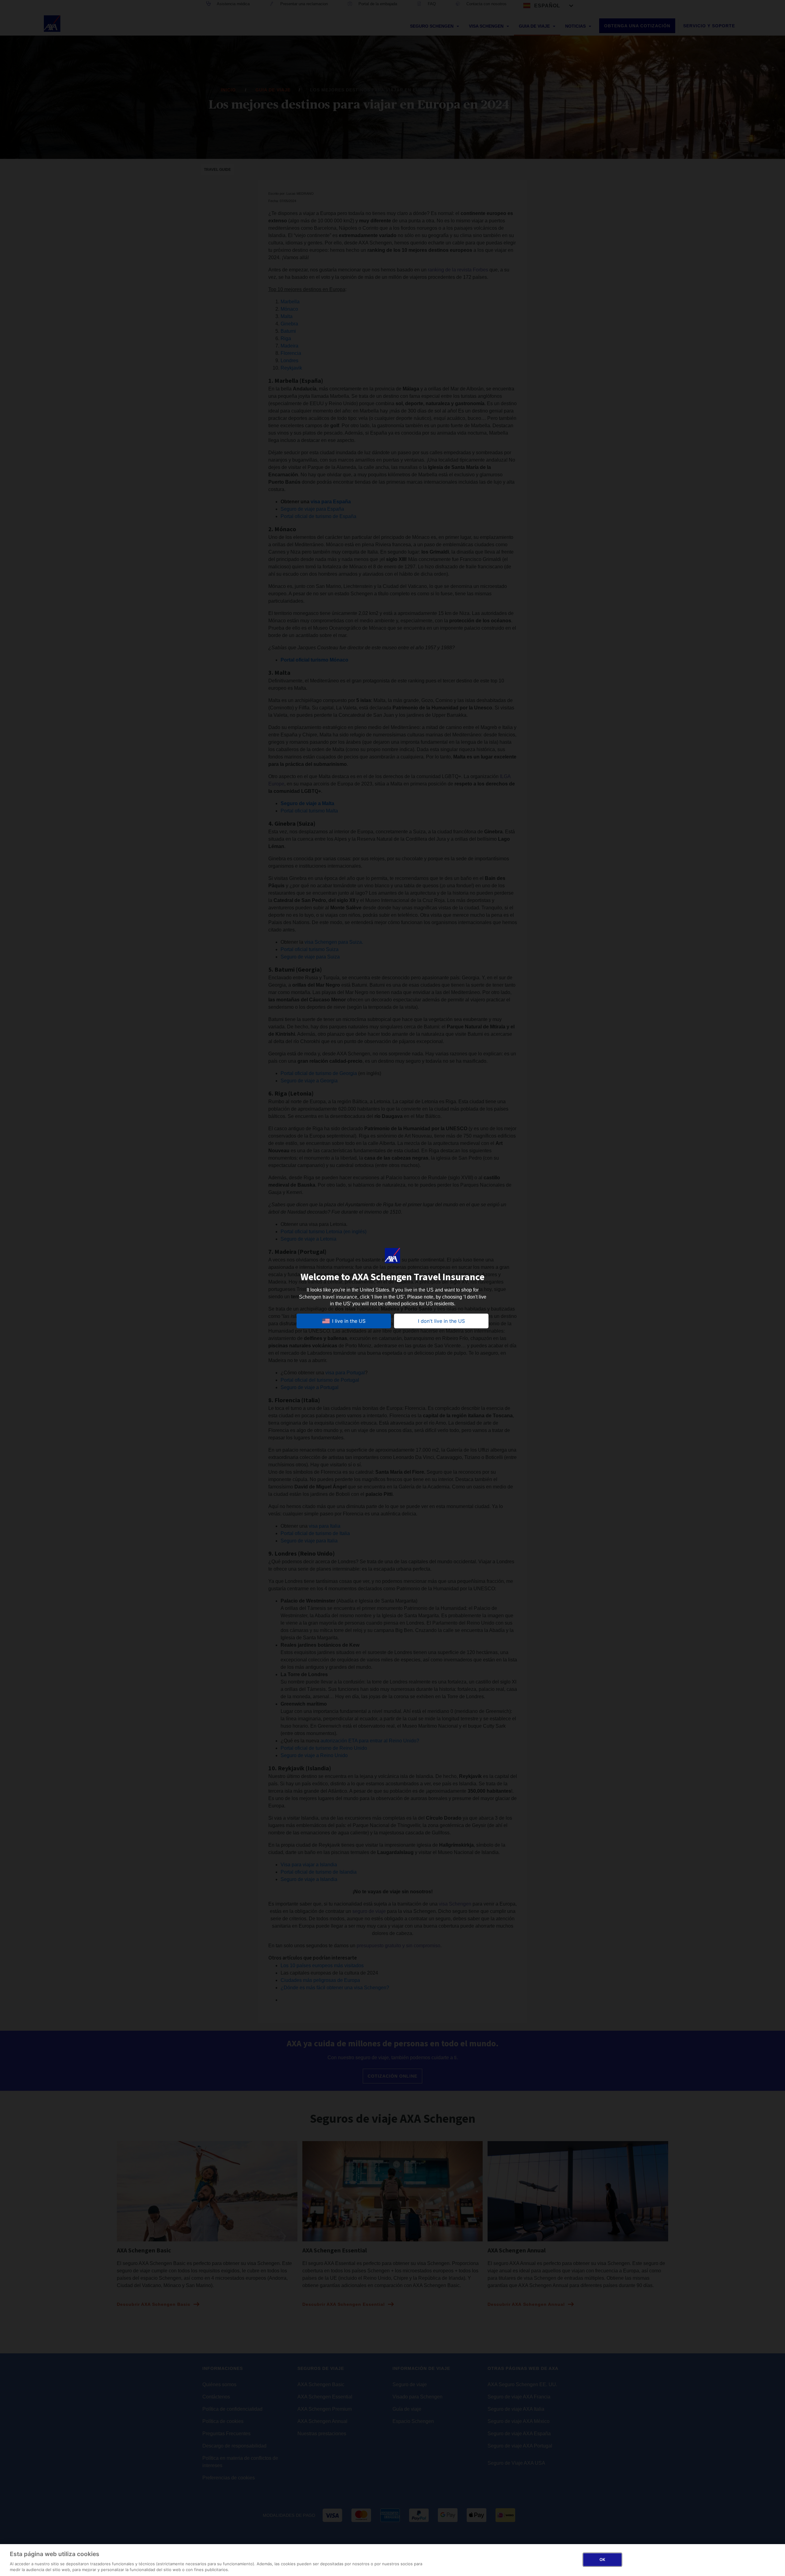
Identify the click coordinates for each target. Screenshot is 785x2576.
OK (602, 2559)
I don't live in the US (441, 1321)
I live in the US (349, 1321)
